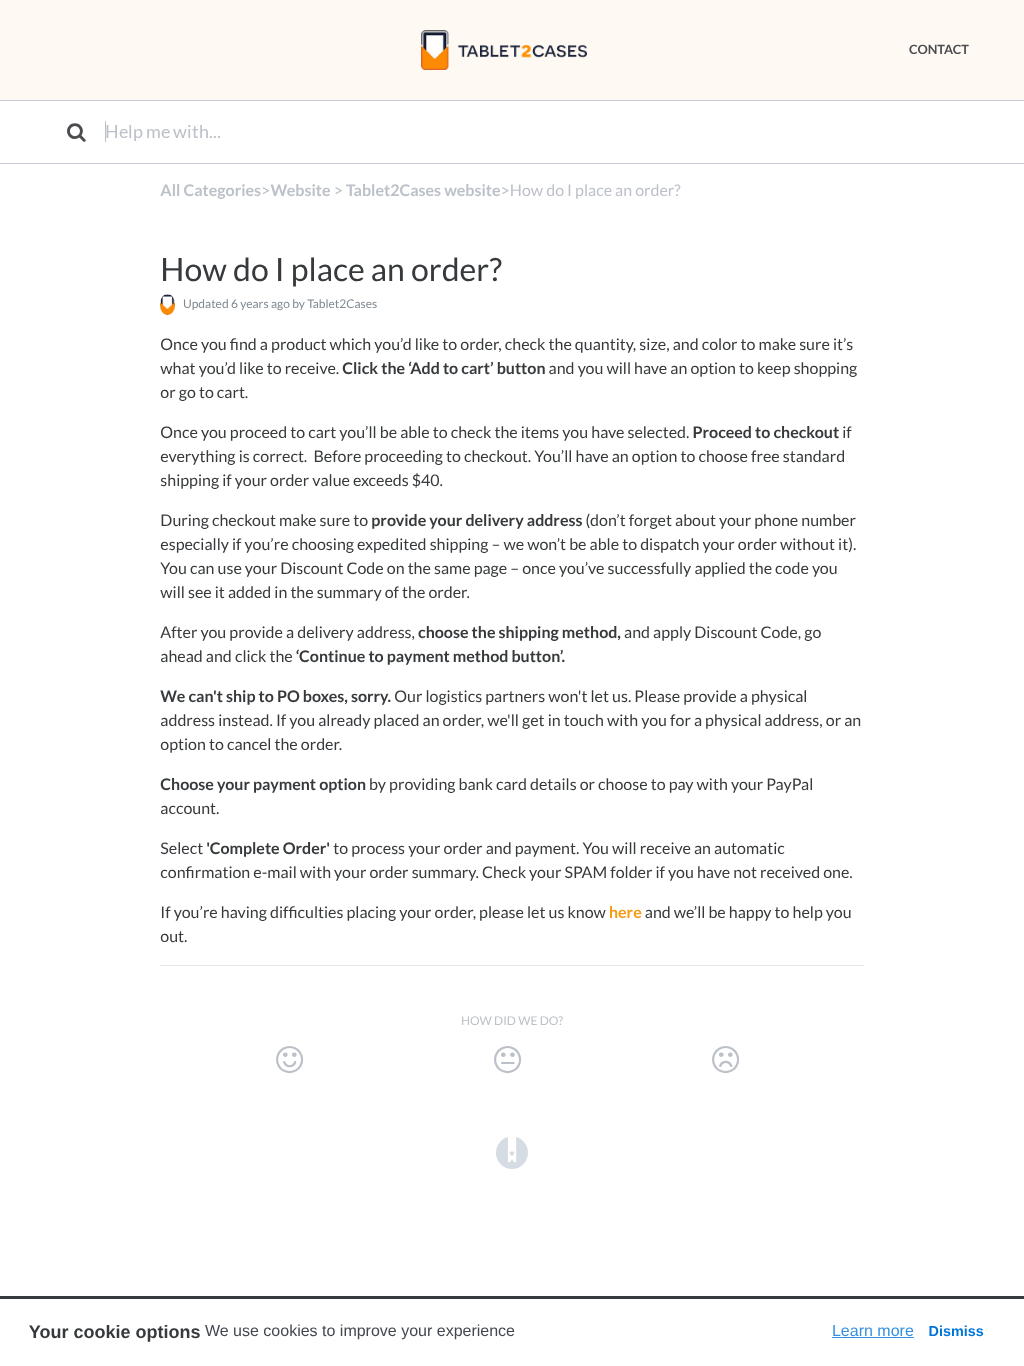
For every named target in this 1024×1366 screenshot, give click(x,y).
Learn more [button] (873, 1331)
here (625, 912)
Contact (939, 49)
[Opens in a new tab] (512, 1152)
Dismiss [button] (955, 1332)
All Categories (210, 190)
